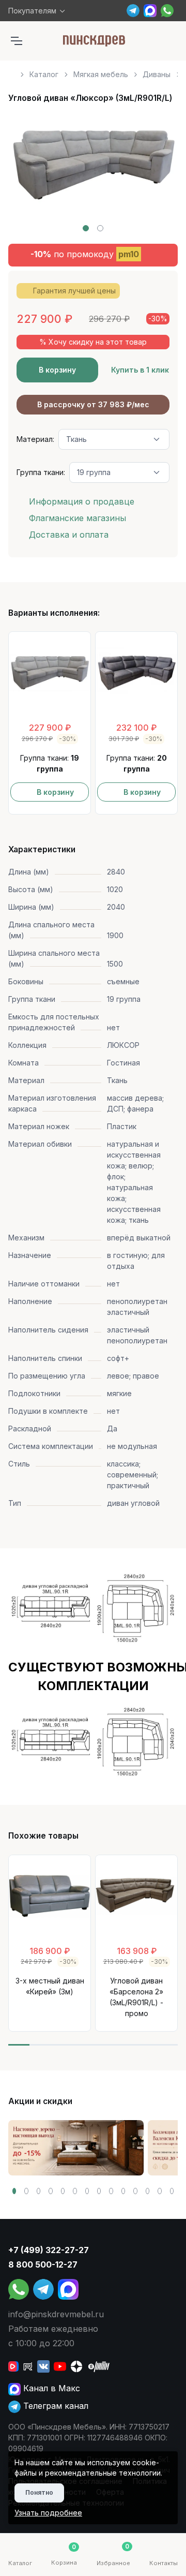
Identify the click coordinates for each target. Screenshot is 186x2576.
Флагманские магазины (78, 518)
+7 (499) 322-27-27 (49, 2250)
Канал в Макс (50, 2388)
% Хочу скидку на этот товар (93, 342)
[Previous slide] (28, 172)
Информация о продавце (82, 501)
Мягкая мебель (101, 74)
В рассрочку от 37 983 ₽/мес (93, 404)
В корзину (57, 370)
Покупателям (32, 11)
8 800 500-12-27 (43, 2264)
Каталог (44, 74)
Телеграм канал (55, 2406)
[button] (86, 228)
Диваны (157, 74)
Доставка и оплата (69, 535)
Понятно (39, 2492)
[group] (76, 2148)
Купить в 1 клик (140, 370)
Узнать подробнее (48, 2513)
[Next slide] (158, 172)
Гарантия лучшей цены (74, 291)
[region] (93, 70)
